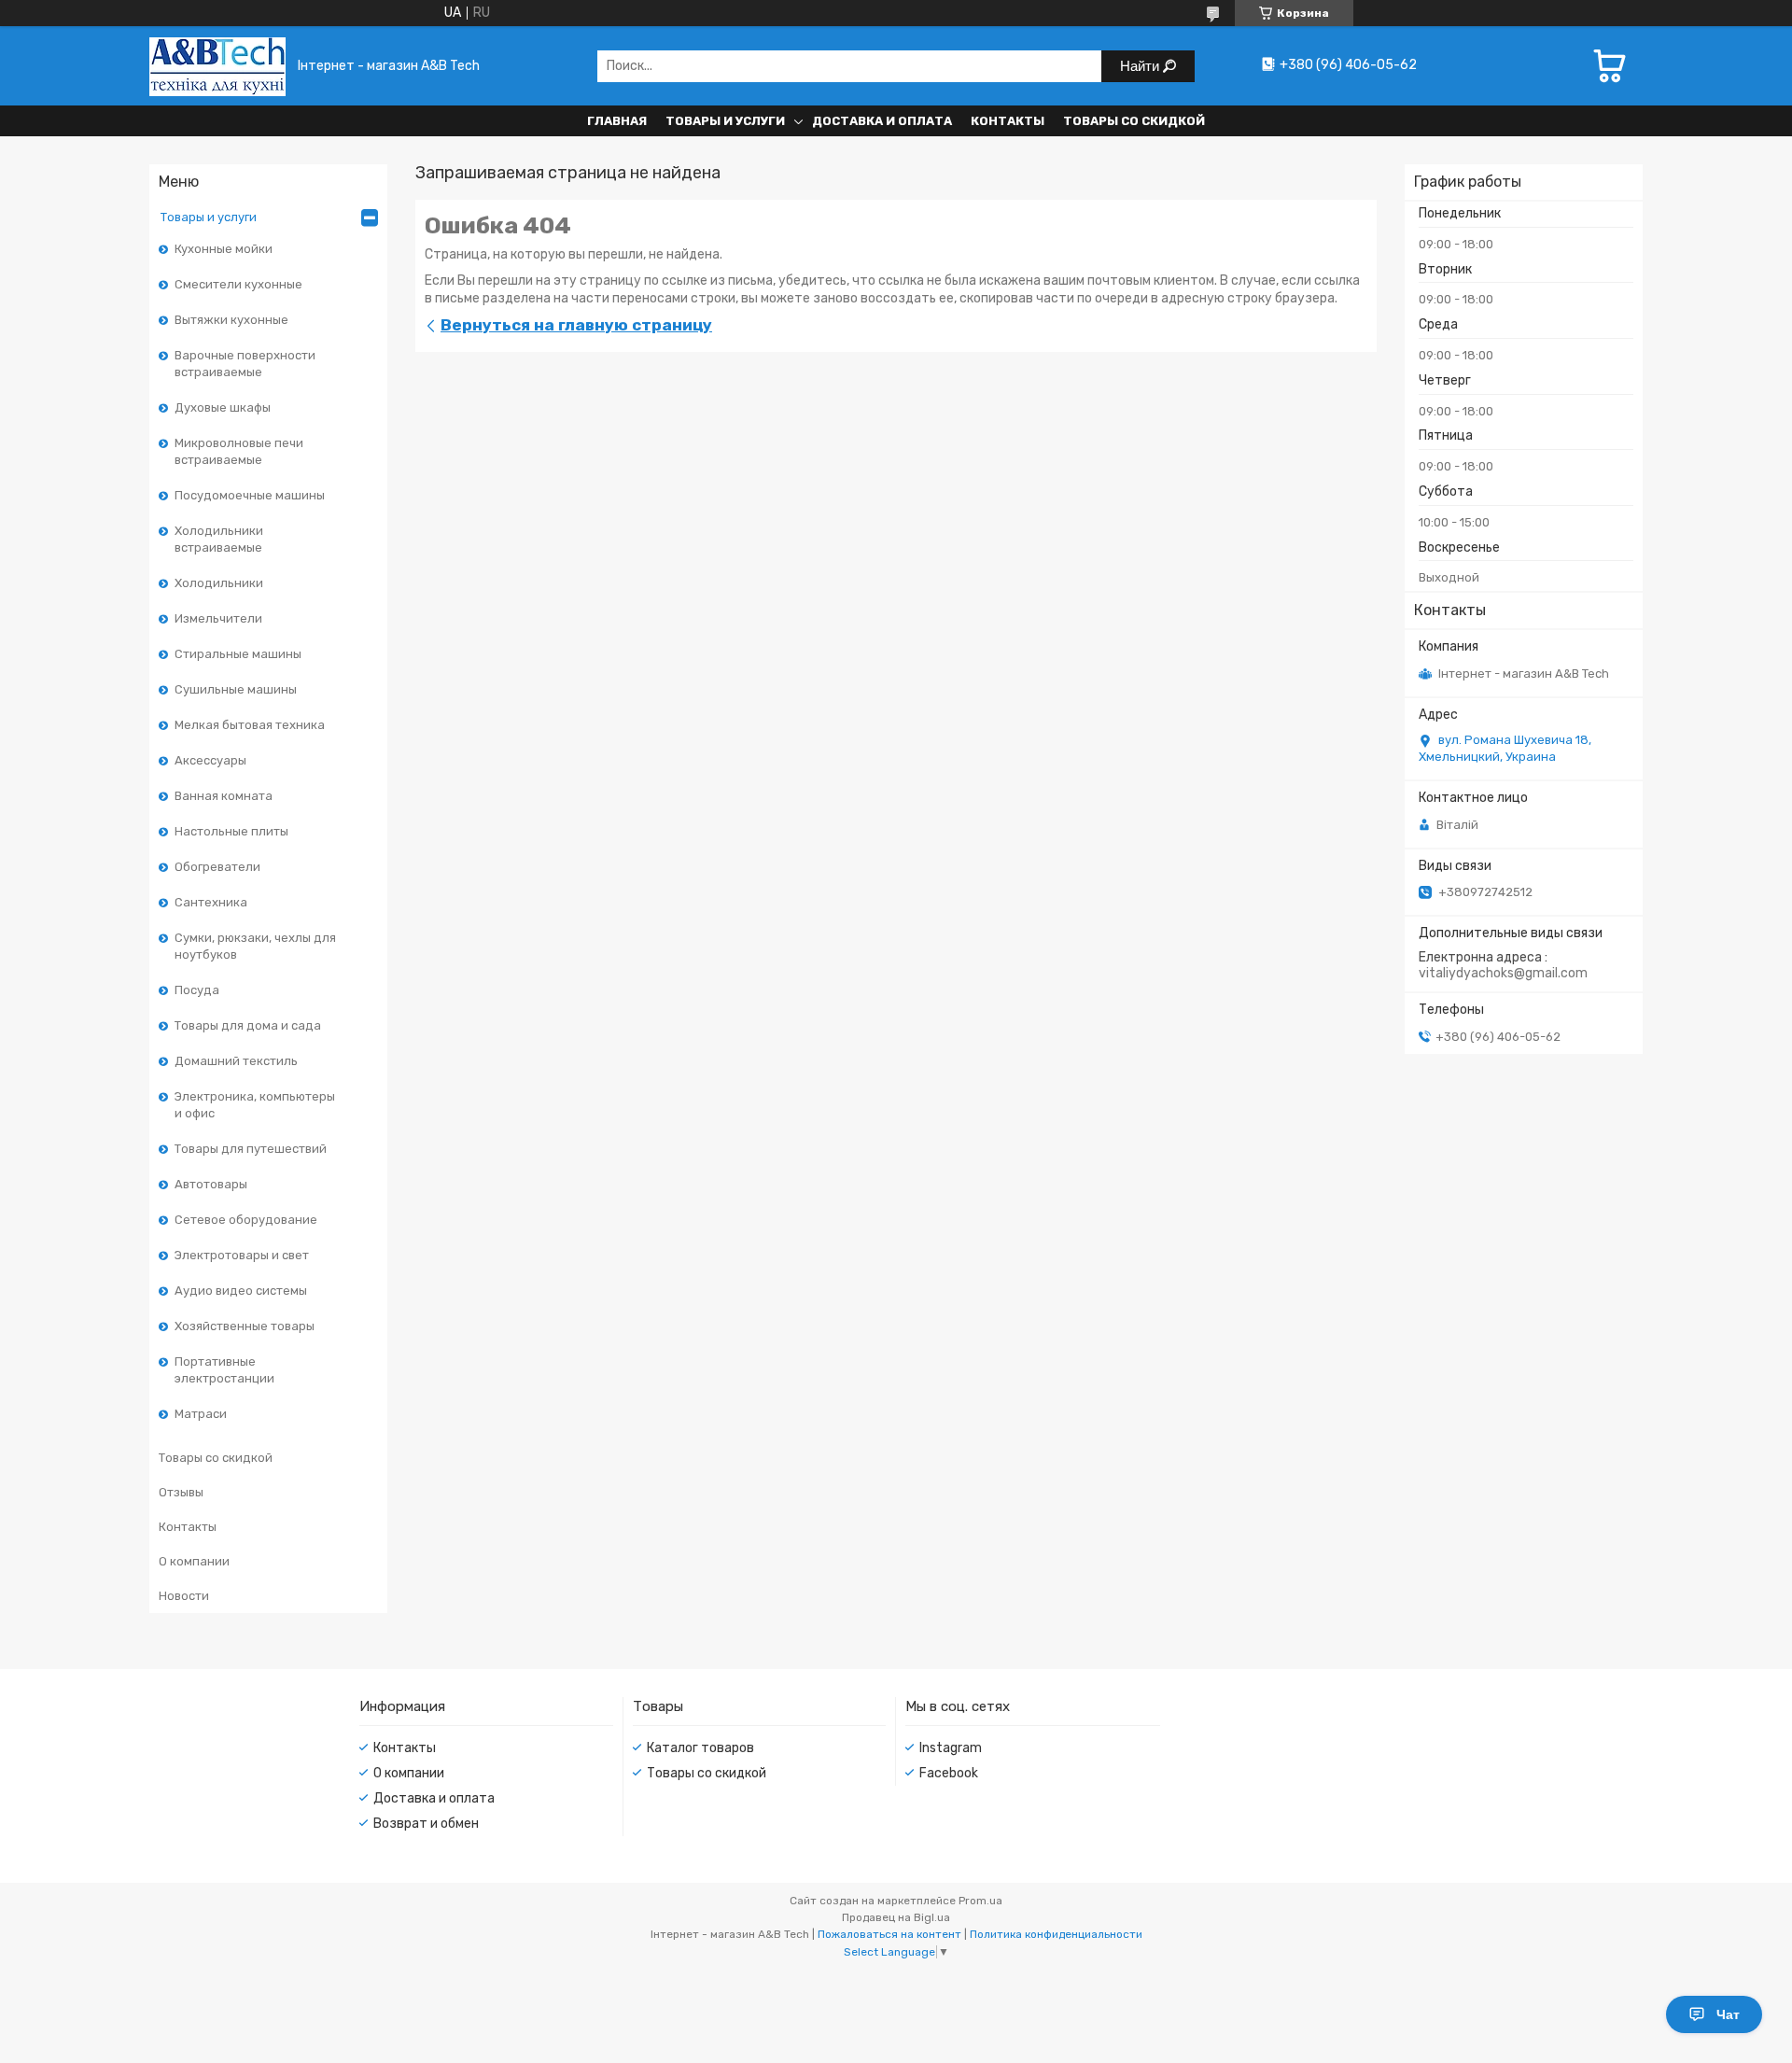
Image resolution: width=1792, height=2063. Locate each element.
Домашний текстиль (236, 1061)
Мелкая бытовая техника (250, 725)
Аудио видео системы (241, 1291)
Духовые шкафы (223, 407)
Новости (184, 1596)
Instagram (951, 1748)
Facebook (949, 1773)
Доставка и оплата (882, 121)
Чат (1728, 2014)
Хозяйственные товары (245, 1326)
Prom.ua (980, 1901)
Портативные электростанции (224, 1370)
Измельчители (218, 618)
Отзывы (181, 1492)
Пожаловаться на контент (889, 1934)
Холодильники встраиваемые (219, 539)
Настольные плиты (231, 831)
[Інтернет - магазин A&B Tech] (217, 66)
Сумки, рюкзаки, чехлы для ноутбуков (255, 946)
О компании (194, 1561)
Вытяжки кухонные (231, 320)
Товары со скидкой (1134, 121)
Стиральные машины (238, 654)
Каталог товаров (700, 1748)
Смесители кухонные (238, 284)
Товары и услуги (725, 121)
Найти (1141, 66)
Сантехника (211, 902)
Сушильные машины (236, 689)
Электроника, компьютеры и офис (255, 1105)
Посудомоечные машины (250, 495)
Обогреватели (217, 867)
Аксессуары (210, 760)
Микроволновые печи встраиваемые (239, 451)
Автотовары (211, 1184)
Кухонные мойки (224, 249)
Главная (617, 121)
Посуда (197, 990)
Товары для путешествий (251, 1149)
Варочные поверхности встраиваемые (245, 364)
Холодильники (219, 583)
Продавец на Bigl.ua (896, 1917)
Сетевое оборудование (246, 1220)
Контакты (1008, 121)
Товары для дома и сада (248, 1025)
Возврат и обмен (426, 1824)
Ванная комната (224, 796)
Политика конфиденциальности (1056, 1934)
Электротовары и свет (242, 1255)
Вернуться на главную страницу (576, 325)
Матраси (201, 1414)
